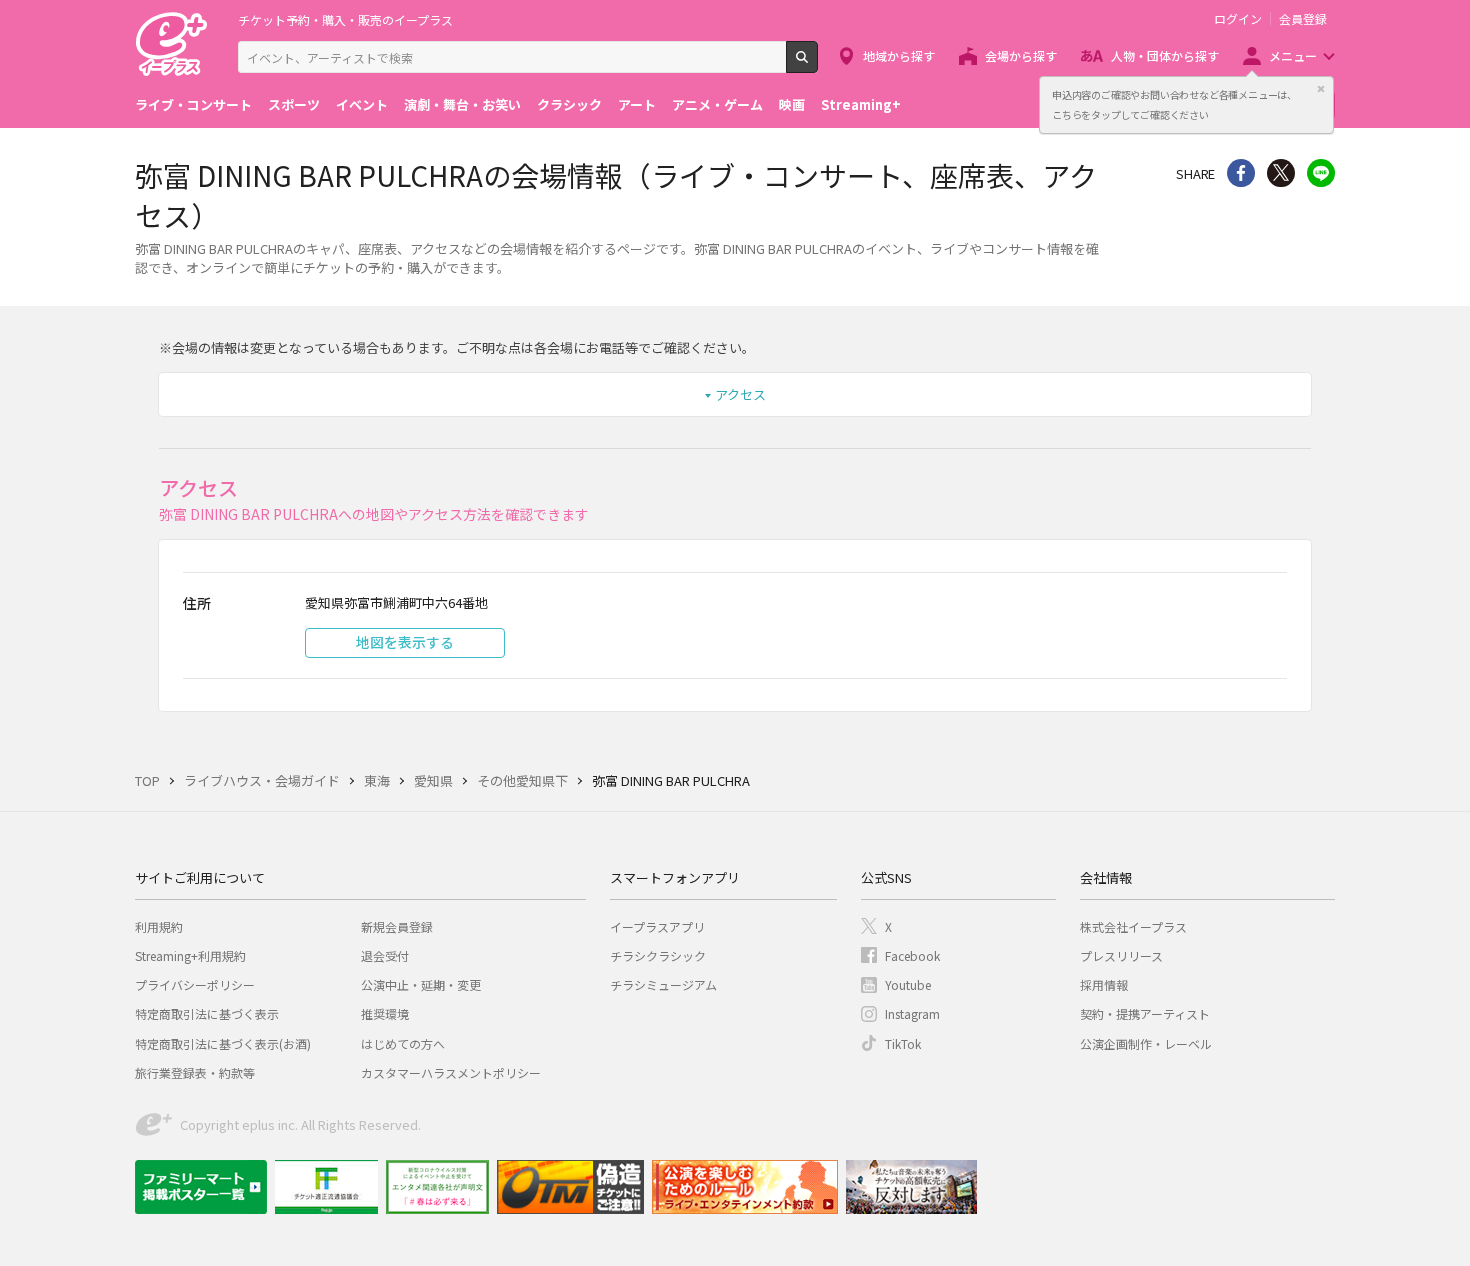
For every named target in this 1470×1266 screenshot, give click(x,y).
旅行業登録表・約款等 (195, 1072)
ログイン (1238, 19)
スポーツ (294, 104)
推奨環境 (385, 1013)
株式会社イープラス (1133, 926)
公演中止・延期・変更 (421, 984)
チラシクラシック (658, 955)
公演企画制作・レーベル (1146, 1043)
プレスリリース (1121, 955)
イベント (362, 104)
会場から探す (1021, 55)
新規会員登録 (397, 926)
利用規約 (159, 926)
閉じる (1321, 89)
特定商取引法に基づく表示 (207, 1013)
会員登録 (1303, 19)
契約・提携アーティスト (1145, 1013)
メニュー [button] (1293, 55)
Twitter (1281, 173)
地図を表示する (405, 642)
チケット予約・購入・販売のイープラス (345, 19)
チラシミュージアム (663, 984)
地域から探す (899, 55)
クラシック (569, 104)
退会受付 (385, 955)
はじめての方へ (403, 1043)
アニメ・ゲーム (717, 104)
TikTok (903, 1043)
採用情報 (1104, 984)
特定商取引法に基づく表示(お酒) (223, 1043)
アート (637, 104)
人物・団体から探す (1165, 55)
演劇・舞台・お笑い (462, 104)
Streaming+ (861, 104)
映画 (792, 104)
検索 (817, 65)
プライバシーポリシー (195, 984)
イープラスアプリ (657, 926)
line (1321, 173)
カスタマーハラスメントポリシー (451, 1072)
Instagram (912, 1013)
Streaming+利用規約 (190, 955)
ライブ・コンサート (193, 104)
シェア (1241, 173)
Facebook (912, 955)
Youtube (908, 984)
